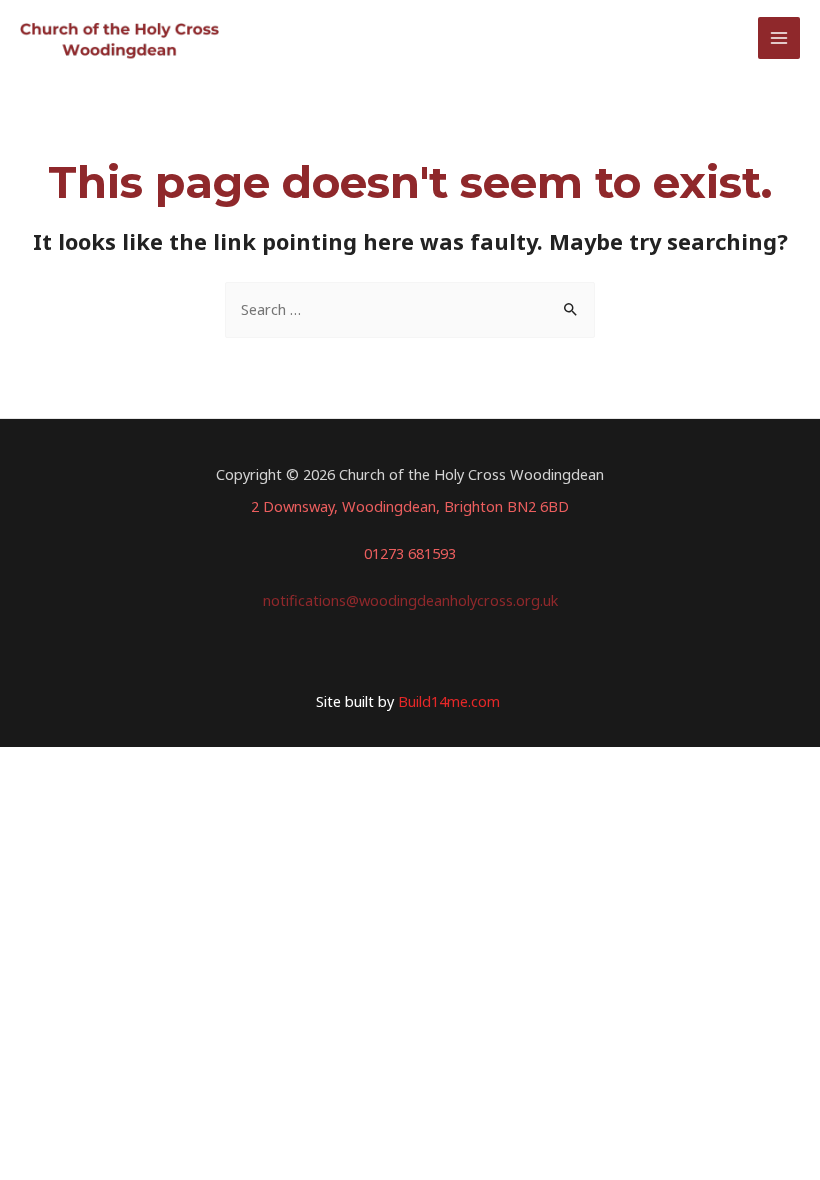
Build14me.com (451, 701)
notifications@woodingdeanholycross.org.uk (410, 600)
